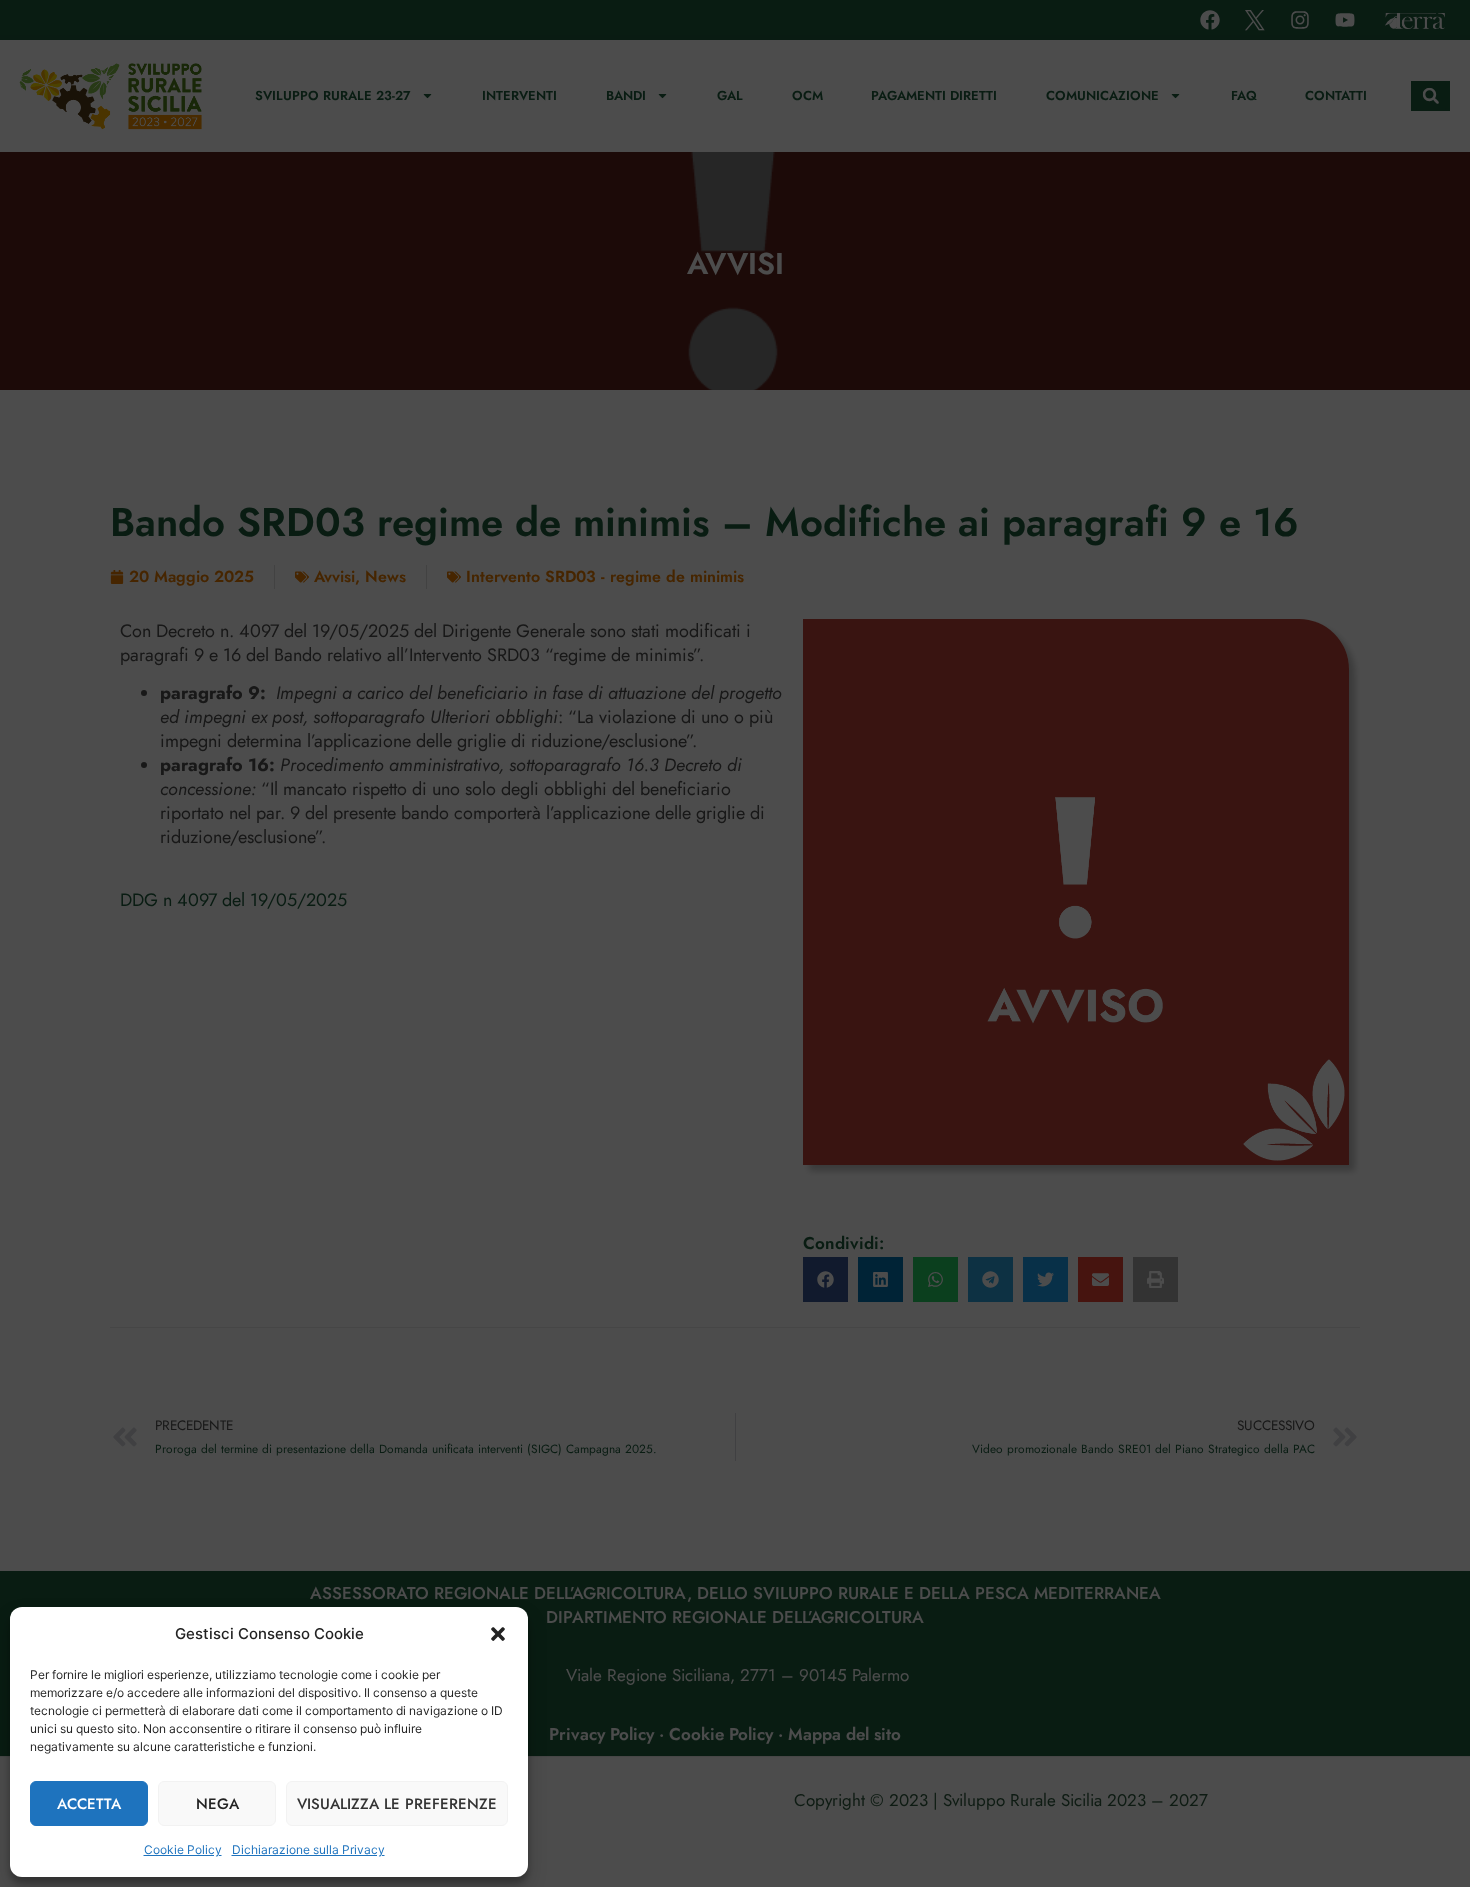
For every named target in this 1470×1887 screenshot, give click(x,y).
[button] (498, 1634)
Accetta (89, 1804)
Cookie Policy (183, 1849)
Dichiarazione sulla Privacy (308, 1849)
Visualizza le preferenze (397, 1804)
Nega (217, 1804)
